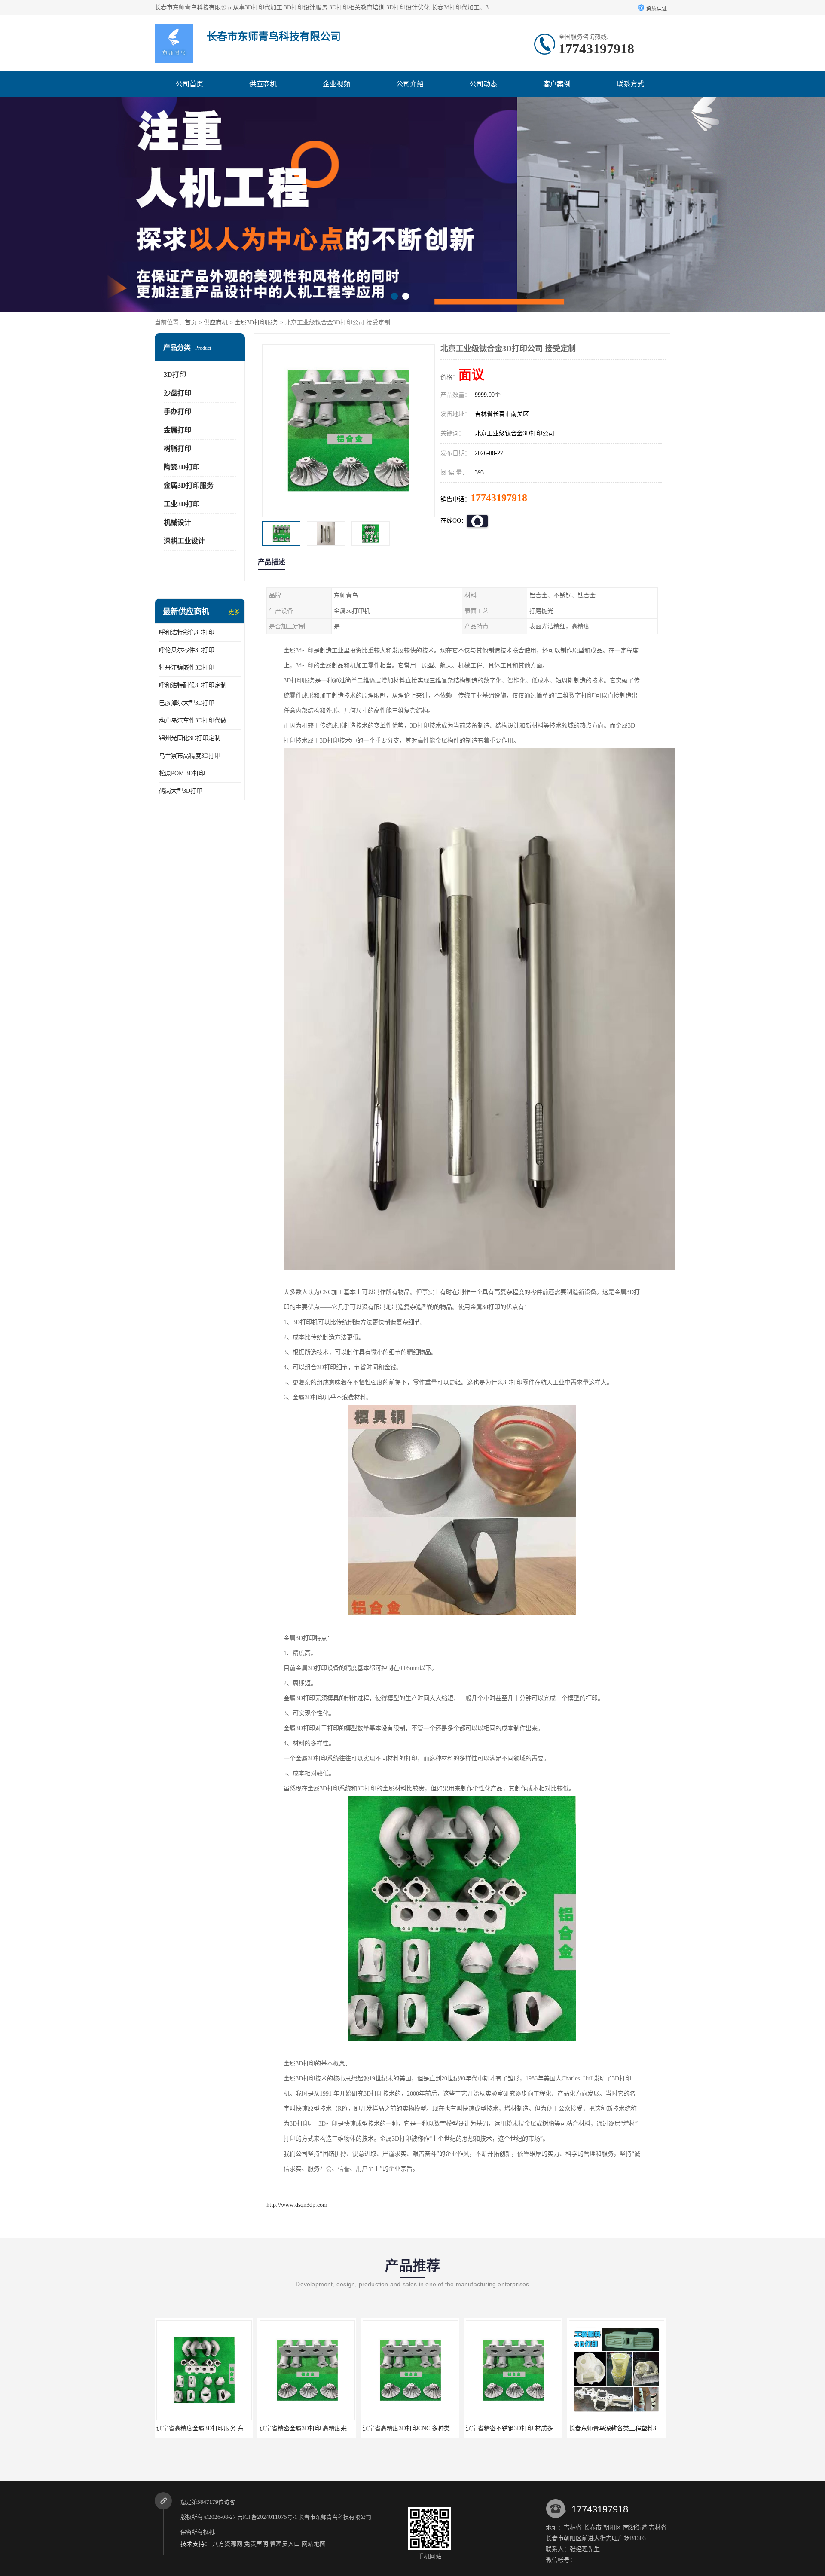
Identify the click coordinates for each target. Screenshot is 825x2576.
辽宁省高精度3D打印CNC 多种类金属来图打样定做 (225, 2428)
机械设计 (177, 522)
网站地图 (314, 2544)
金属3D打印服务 (256, 323)
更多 (234, 612)
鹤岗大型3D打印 (181, 791)
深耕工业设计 (184, 541)
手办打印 (177, 411)
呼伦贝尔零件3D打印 (187, 650)
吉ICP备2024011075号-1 (267, 2517)
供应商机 (263, 84)
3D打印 (175, 375)
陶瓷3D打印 (182, 467)
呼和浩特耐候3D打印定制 (193, 685)
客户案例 (557, 84)
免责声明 (256, 2544)
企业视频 (336, 84)
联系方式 (630, 84)
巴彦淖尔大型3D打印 (187, 703)
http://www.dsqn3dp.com (297, 2205)
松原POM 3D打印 (182, 773)
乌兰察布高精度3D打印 (190, 756)
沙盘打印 (177, 393)
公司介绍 (410, 84)
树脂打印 (177, 448)
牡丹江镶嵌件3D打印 (187, 668)
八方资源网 (227, 2544)
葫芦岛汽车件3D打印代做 (193, 720)
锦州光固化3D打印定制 (190, 738)
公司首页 (189, 84)
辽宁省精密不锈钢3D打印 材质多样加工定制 (319, 2428)
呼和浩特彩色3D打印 (187, 632)
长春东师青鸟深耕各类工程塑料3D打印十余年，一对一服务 (442, 2428)
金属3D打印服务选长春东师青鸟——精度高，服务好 (639, 2428)
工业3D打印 (182, 504)
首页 (191, 323)
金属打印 (177, 430)
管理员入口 (285, 2544)
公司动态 (483, 84)
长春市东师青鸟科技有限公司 (335, 2517)
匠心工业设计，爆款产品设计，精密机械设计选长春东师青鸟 (547, 2428)
